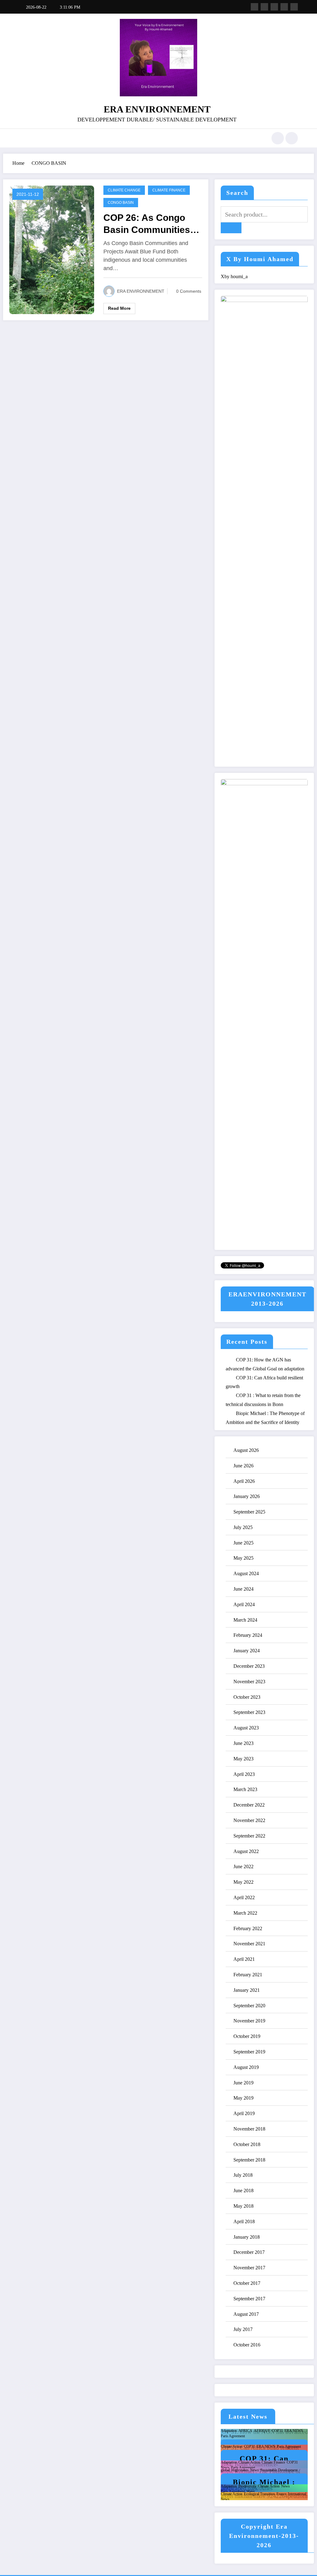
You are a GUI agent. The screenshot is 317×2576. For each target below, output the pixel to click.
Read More (119, 308)
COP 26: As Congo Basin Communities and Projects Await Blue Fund (147, 224)
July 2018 (243, 2175)
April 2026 (244, 1481)
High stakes (240, 2470)
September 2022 (249, 1836)
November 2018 (249, 2129)
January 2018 (247, 2237)
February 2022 (248, 1928)
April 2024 (244, 1604)
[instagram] (284, 7)
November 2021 (249, 1944)
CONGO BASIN (121, 203)
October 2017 (247, 2283)
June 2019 (243, 2083)
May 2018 (243, 2206)
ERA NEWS (294, 2431)
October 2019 (247, 2036)
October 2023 (247, 1697)
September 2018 (249, 2160)
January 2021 (247, 1990)
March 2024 (245, 1620)
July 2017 (243, 2329)
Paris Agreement (233, 2436)
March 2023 (245, 1789)
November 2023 (249, 1682)
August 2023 (246, 1728)
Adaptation (229, 2431)
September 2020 (249, 2006)
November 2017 (249, 2268)
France (281, 2494)
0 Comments (189, 291)
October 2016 (247, 2345)
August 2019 (246, 2067)
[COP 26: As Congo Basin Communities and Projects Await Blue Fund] (52, 249)
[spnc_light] (292, 138)
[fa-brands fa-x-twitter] (264, 7)
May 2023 (243, 1759)
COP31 (277, 2431)
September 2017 (249, 2299)
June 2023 (243, 1743)
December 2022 (249, 1805)
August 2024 (246, 1573)
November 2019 (249, 2021)
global (225, 2470)
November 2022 (249, 1820)
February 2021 (248, 1975)
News (225, 2468)
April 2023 (244, 1774)
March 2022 (245, 1913)
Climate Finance (169, 190)
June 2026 (243, 1466)
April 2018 (244, 2221)
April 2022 (244, 1897)
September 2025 (249, 1512)
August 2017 (246, 2314)
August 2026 (246, 1450)
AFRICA (245, 2431)
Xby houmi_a (234, 276)
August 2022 (246, 1851)
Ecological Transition (259, 2494)
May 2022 (243, 1882)
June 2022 (243, 1866)
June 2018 (243, 2190)
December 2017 (249, 2252)
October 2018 (247, 2144)
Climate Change (124, 190)
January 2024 (247, 1651)
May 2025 (243, 1558)
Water (251, 2491)
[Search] (278, 138)
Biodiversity (247, 2486)
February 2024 (248, 1635)
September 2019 (249, 2052)
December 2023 (249, 1666)
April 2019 (244, 2113)
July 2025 (243, 1527)
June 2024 (243, 1589)
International (297, 2494)
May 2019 (243, 2098)
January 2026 (247, 1496)
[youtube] (294, 7)
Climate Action (232, 2447)
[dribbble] (274, 7)
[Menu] (23, 138)
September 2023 (249, 1712)
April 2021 (244, 1959)
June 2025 (243, 1543)
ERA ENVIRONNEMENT (157, 109)
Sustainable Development (279, 2470)
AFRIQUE (262, 2431)
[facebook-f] (254, 7)
